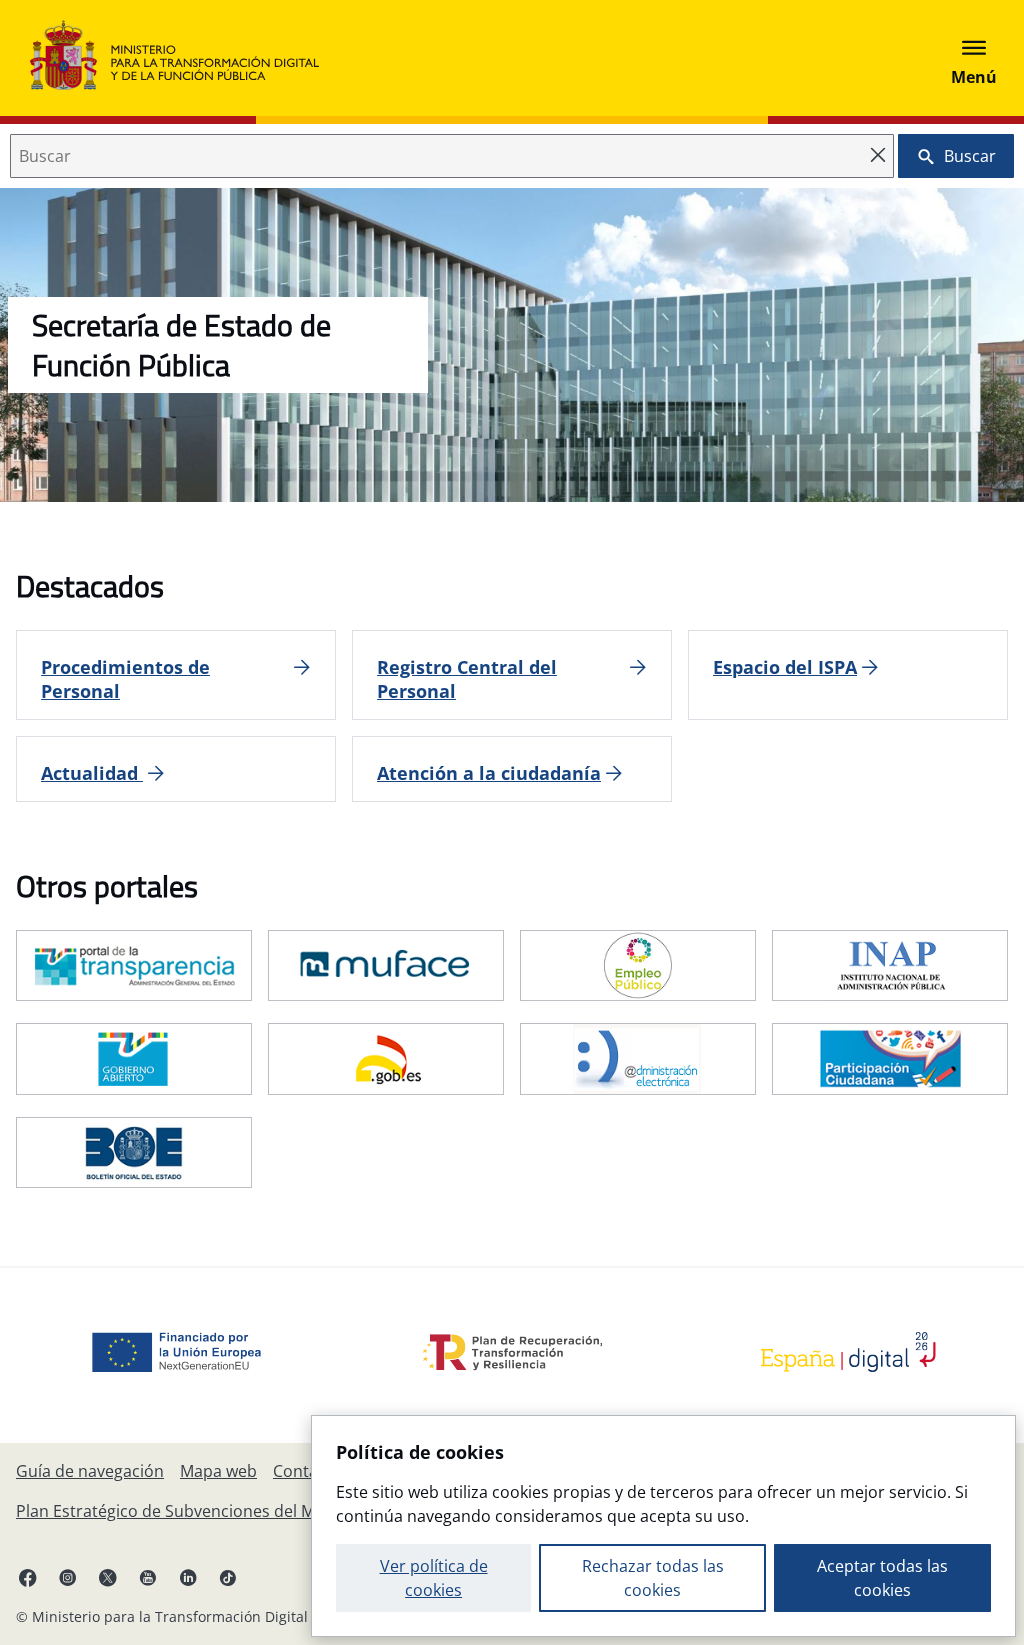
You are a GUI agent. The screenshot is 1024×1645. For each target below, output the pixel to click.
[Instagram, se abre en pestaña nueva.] (68, 1577)
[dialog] (663, 1526)
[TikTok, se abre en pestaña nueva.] (228, 1577)
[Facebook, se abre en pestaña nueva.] (28, 1577)
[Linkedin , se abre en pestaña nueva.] (188, 1577)
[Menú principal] (974, 58)
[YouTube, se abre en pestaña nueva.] (148, 1577)
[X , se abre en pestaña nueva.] (108, 1577)
